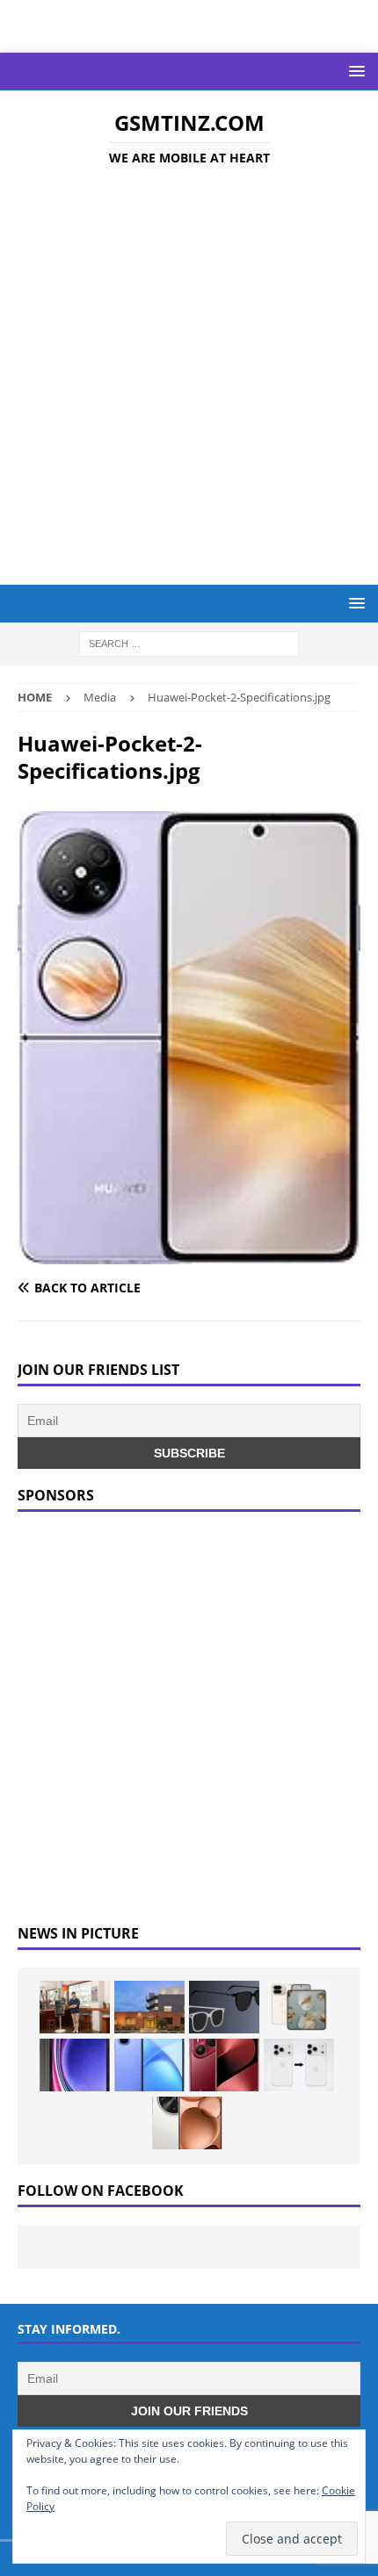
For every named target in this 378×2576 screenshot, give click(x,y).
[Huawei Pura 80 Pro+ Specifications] (224, 2065)
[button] (354, 71)
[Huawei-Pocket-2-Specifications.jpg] (189, 1254)
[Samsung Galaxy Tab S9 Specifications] (75, 2065)
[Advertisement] (189, 378)
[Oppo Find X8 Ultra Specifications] (187, 2123)
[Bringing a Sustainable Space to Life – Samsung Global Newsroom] (75, 2007)
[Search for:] (189, 643)
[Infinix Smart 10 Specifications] (149, 2065)
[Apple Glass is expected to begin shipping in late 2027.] (224, 2007)
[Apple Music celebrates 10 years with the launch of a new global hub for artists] (149, 2007)
